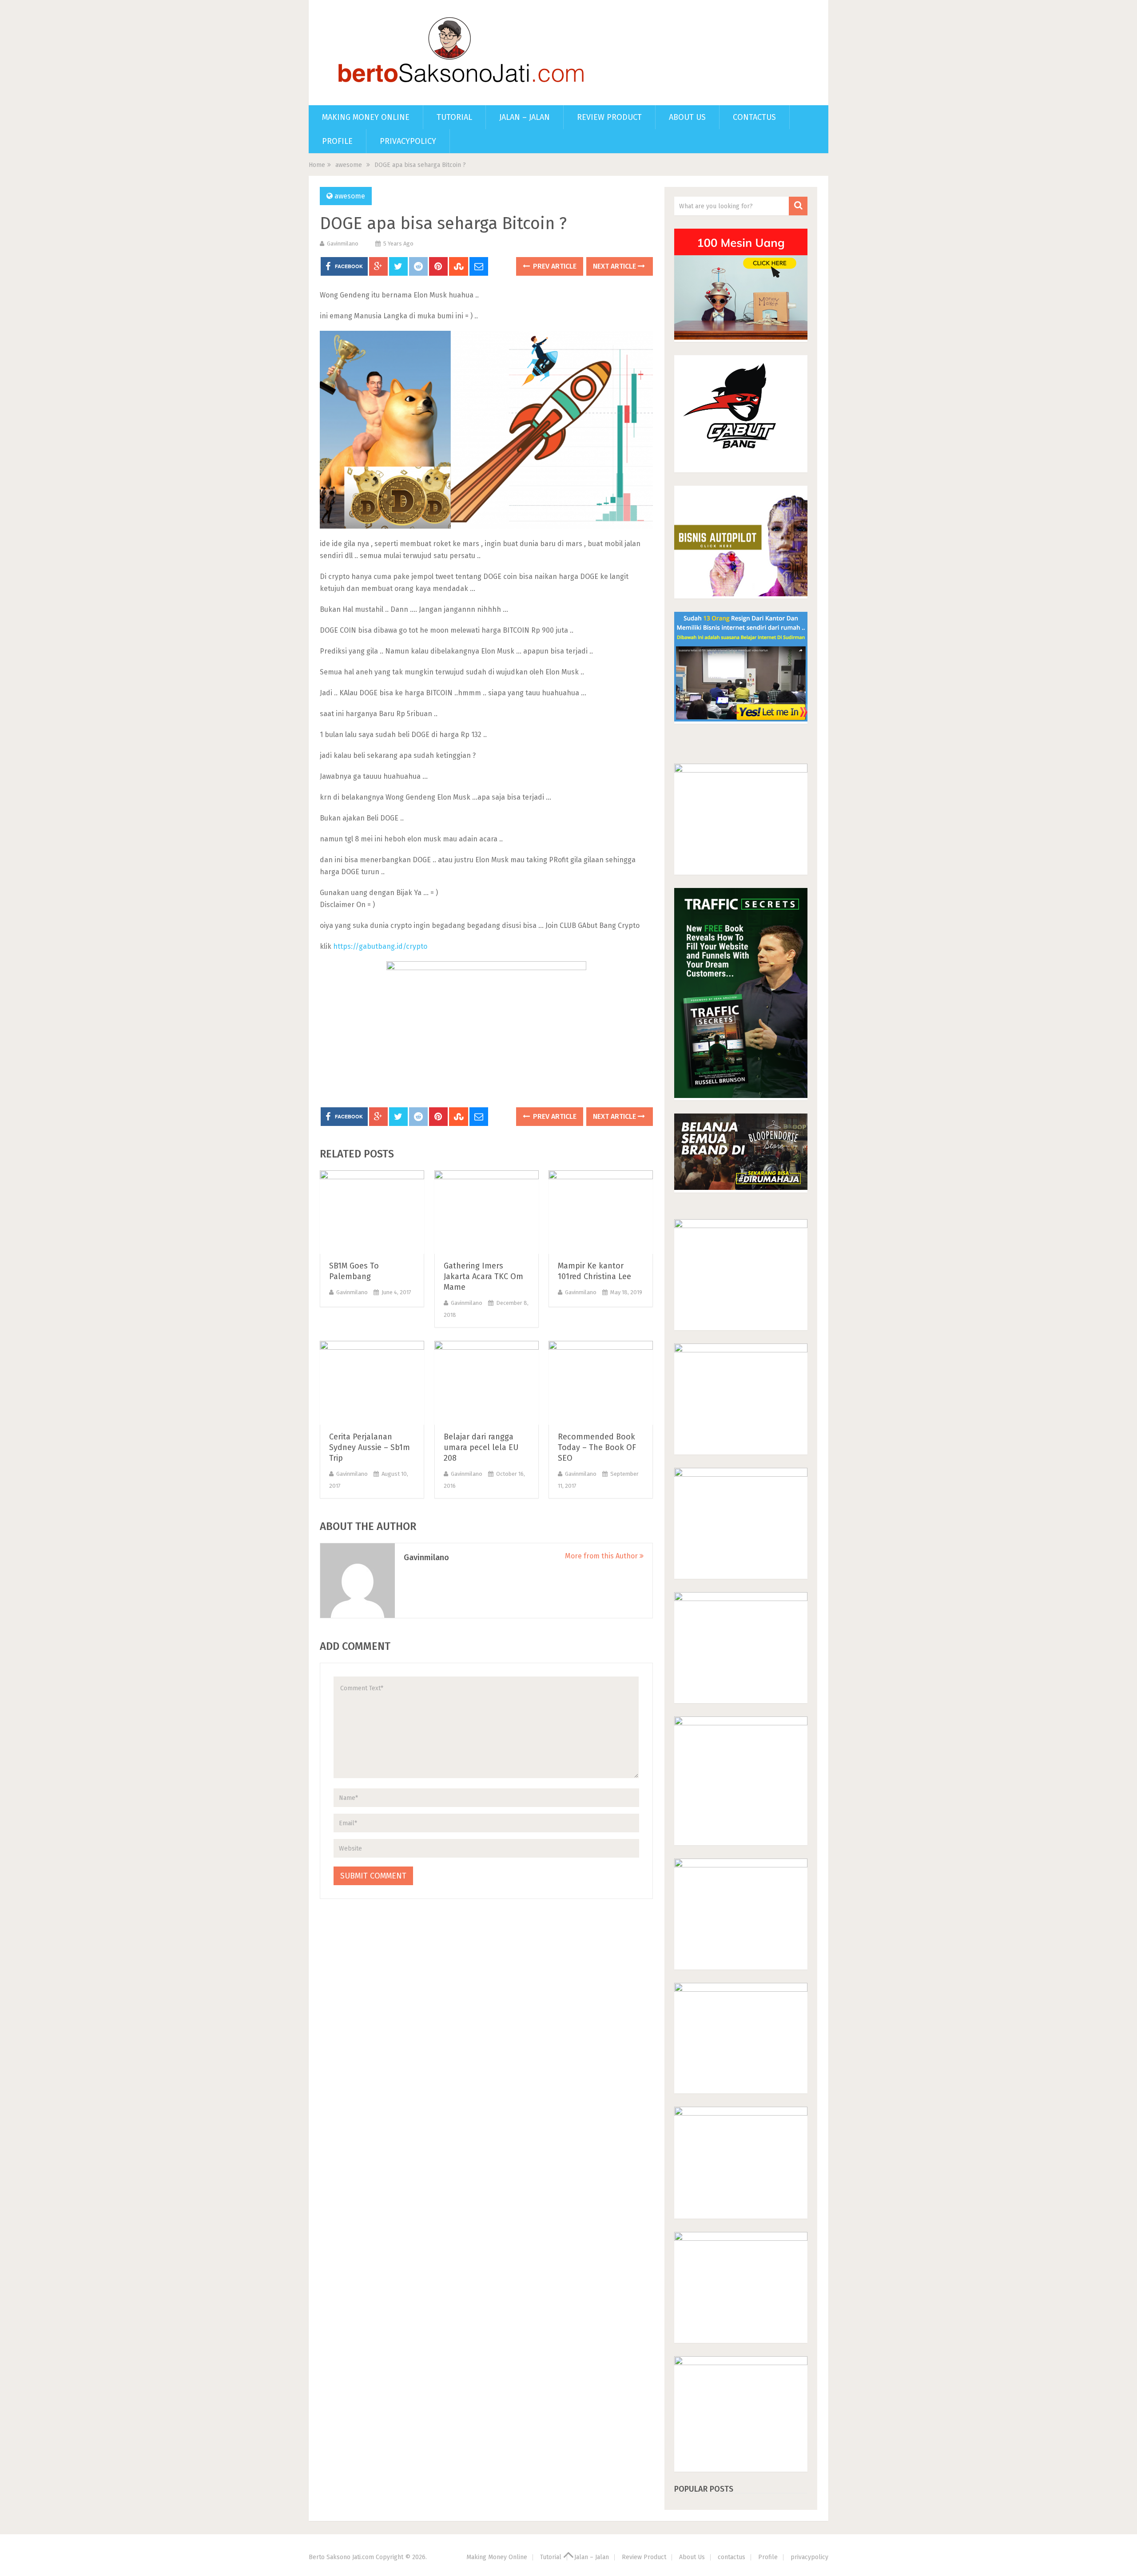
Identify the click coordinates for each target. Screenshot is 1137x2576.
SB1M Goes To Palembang (354, 1271)
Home (317, 165)
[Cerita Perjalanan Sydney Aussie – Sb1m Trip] (372, 1383)
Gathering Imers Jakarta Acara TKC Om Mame (483, 1276)
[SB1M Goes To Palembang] (372, 1212)
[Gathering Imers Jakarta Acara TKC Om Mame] (487, 1212)
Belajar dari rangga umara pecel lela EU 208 (481, 1447)
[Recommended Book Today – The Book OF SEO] (601, 1383)
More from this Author (602, 1556)
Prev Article (554, 266)
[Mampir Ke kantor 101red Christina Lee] (601, 1212)
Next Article (615, 266)
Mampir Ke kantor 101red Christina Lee (594, 1271)
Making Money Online (366, 117)
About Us (687, 117)
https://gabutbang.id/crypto (380, 946)
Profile (337, 141)
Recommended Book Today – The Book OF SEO (597, 1447)
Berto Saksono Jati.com (341, 2557)
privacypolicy (408, 141)
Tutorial (454, 117)
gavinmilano (343, 244)
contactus (754, 117)
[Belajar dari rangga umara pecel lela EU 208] (487, 1383)
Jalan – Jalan (525, 117)
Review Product (609, 117)
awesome (349, 165)
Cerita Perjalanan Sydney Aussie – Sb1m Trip (370, 1447)
